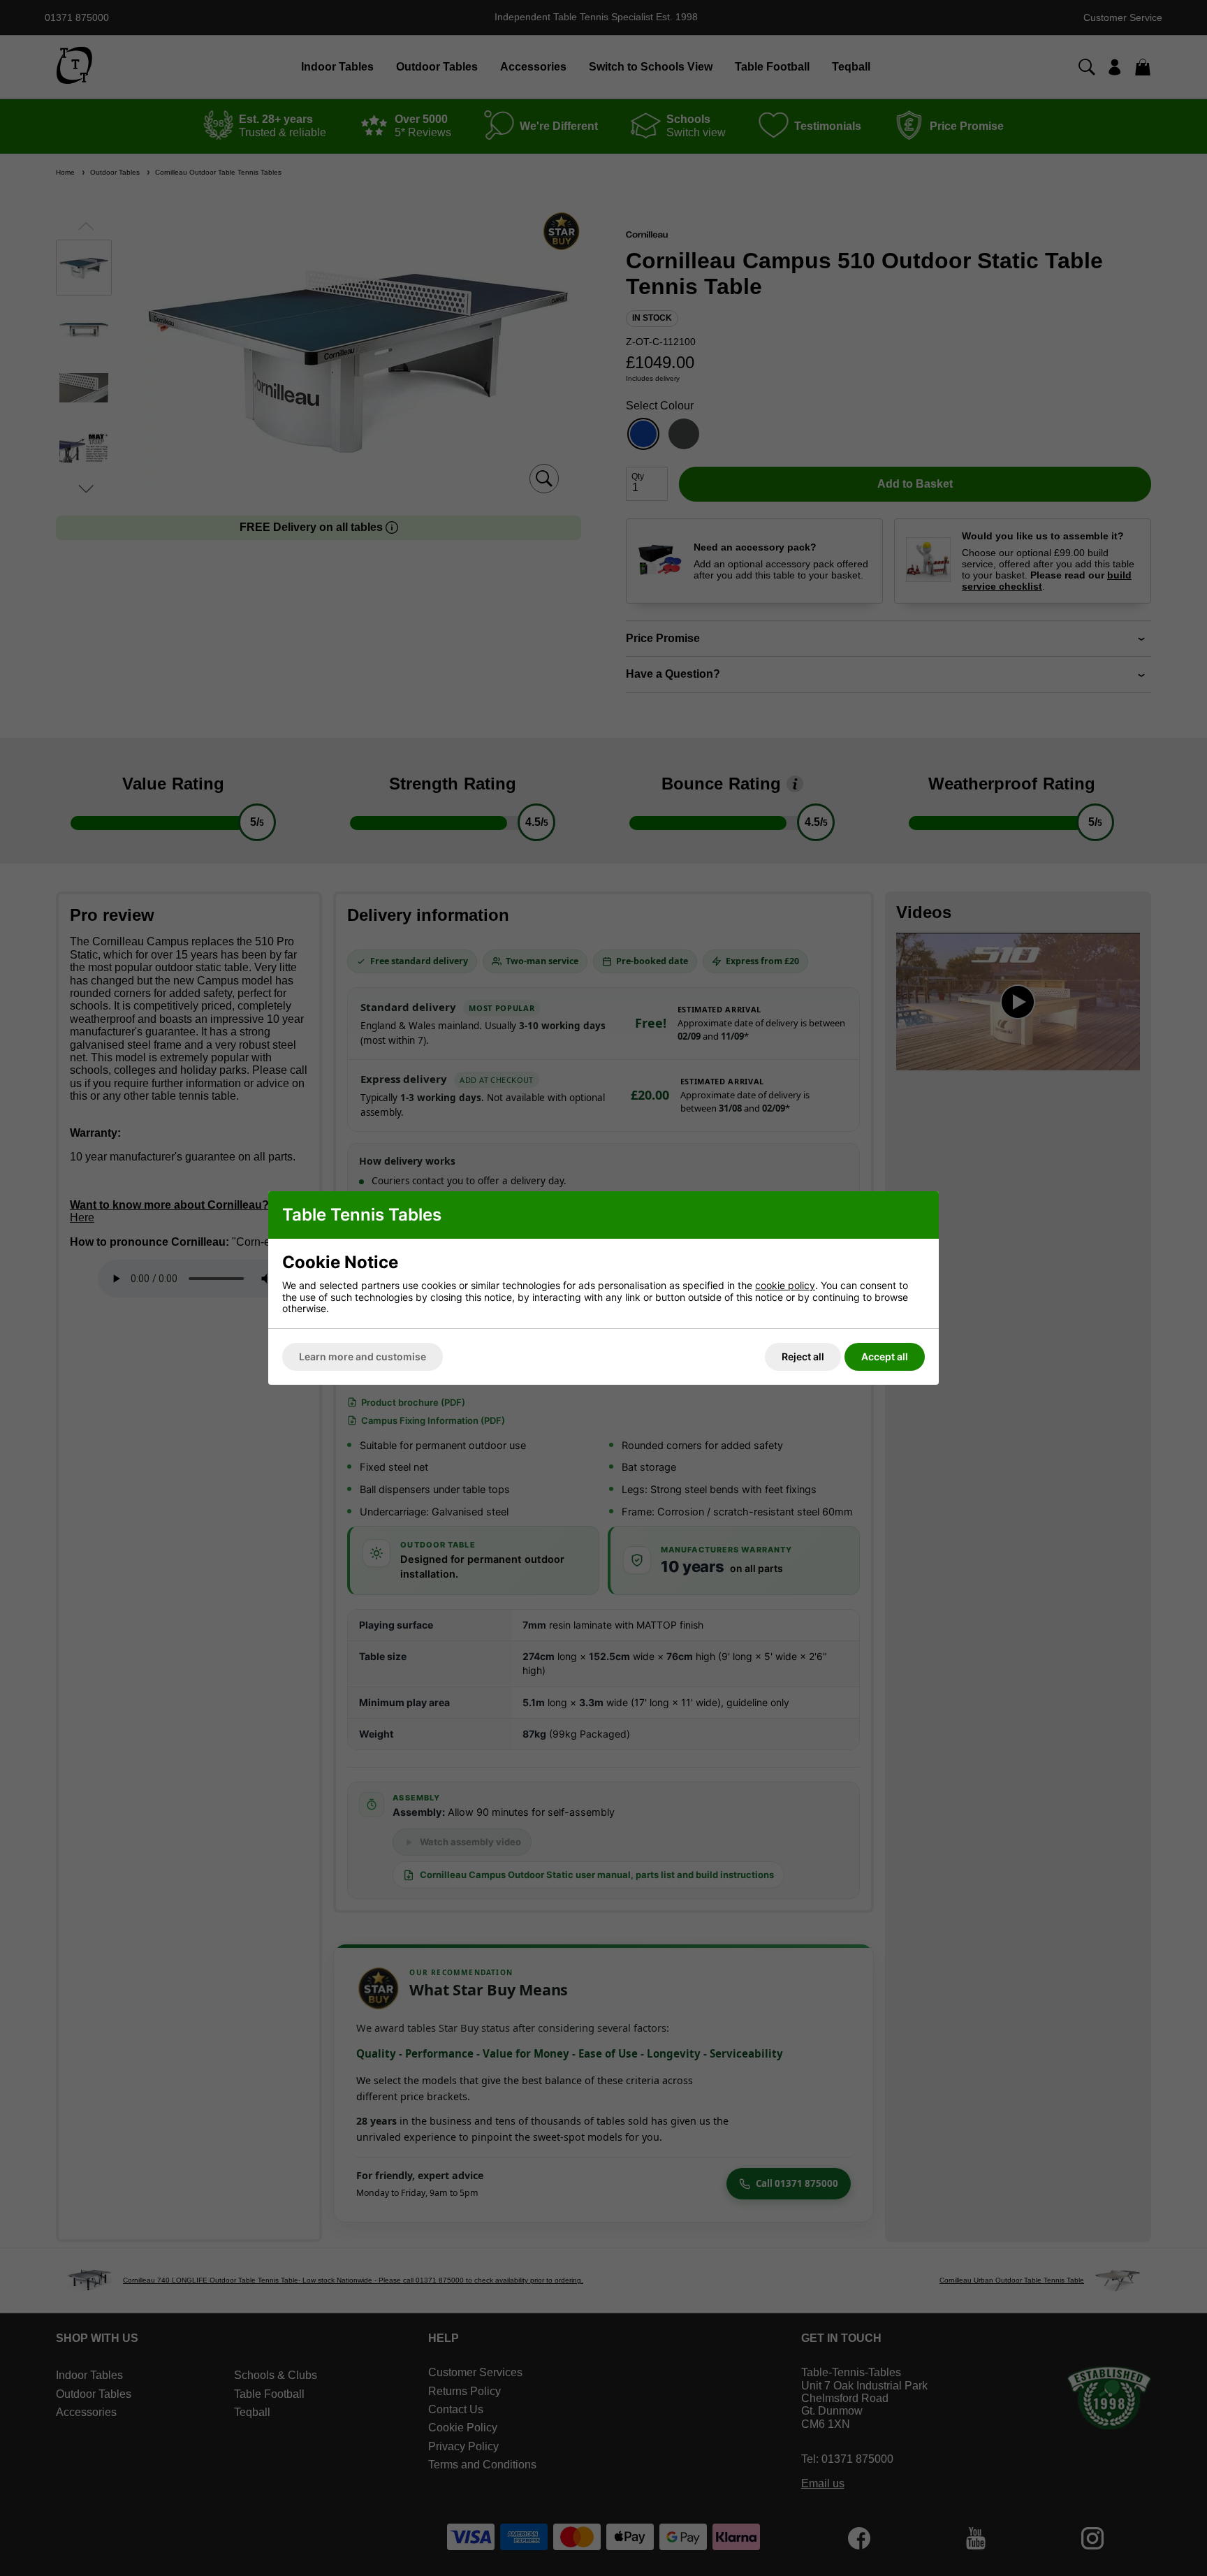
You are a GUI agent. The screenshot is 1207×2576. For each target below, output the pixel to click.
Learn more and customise (363, 1356)
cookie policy (785, 1285)
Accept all (885, 1356)
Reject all (803, 1356)
